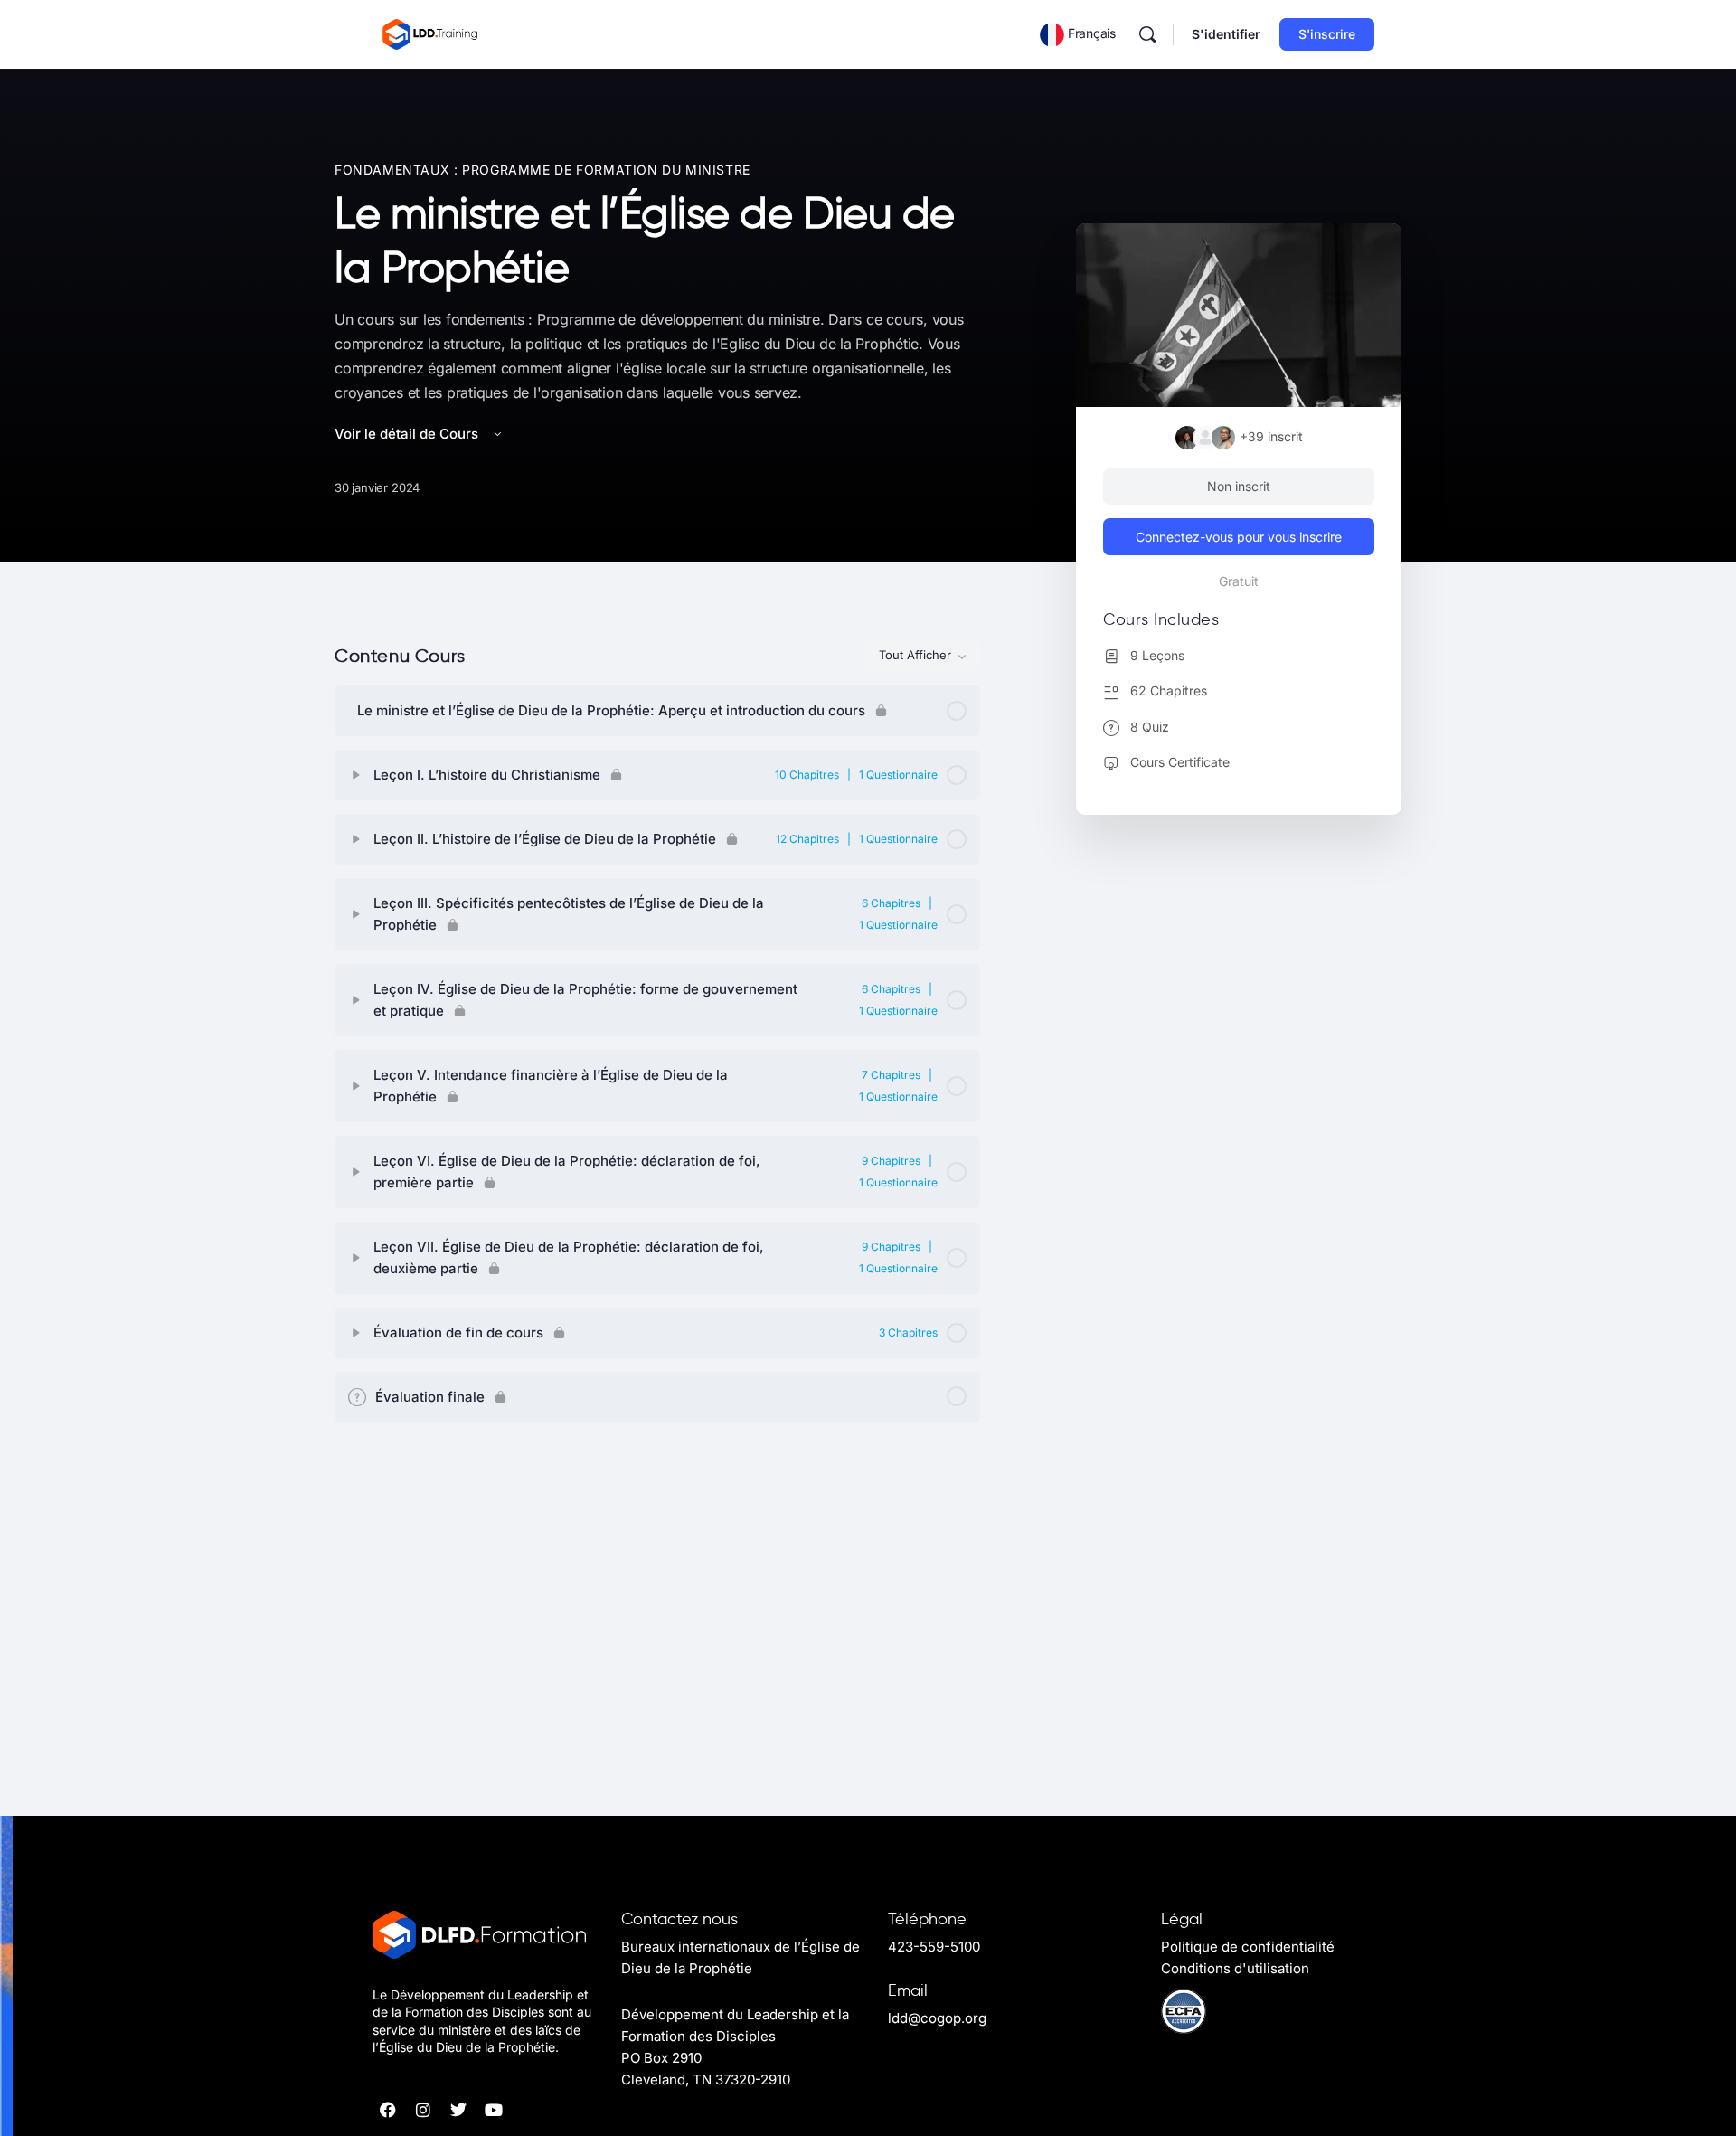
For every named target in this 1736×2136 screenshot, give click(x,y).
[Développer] (356, 775)
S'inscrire (1327, 34)
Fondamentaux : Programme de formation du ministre (542, 170)
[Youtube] (494, 2110)
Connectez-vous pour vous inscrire (1239, 537)
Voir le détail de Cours (408, 434)
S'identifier (1226, 34)
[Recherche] (1147, 34)
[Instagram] (423, 2110)
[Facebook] (388, 2110)
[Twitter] (458, 2110)
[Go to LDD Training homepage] (431, 33)
